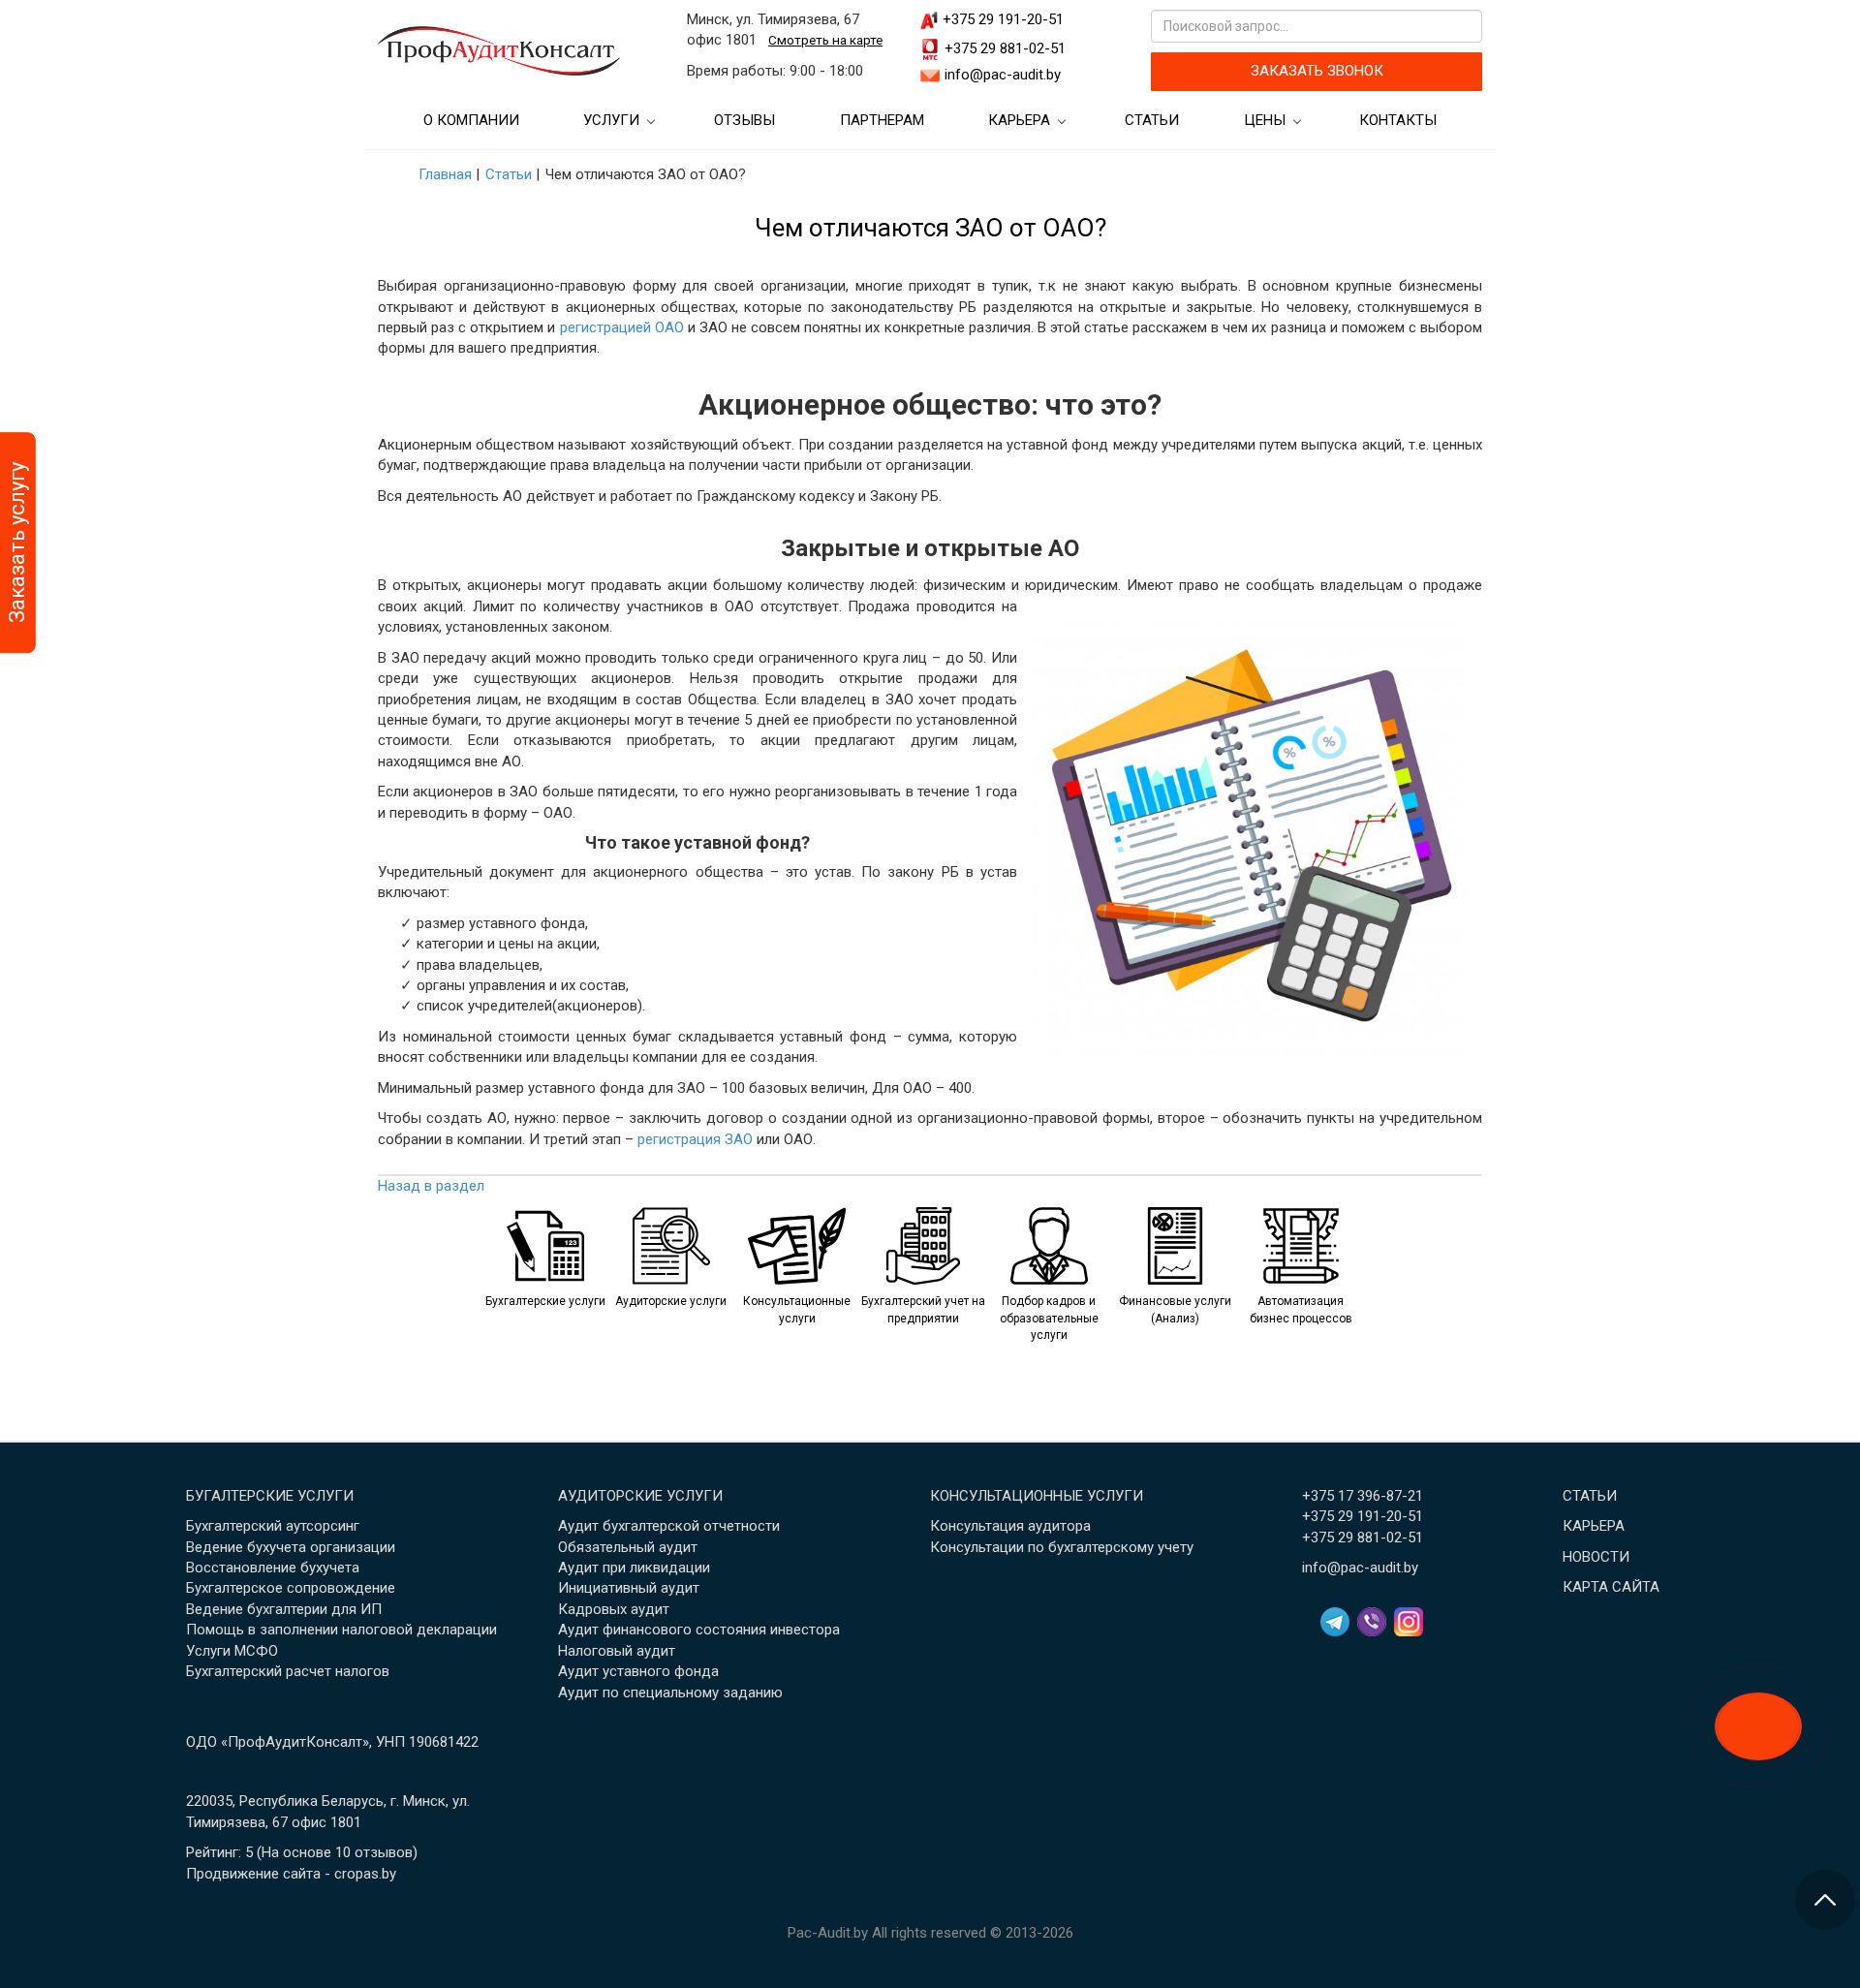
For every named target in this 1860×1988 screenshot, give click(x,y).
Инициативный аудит (629, 1588)
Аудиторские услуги (640, 1496)
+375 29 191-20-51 (1003, 19)
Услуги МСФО (232, 1651)
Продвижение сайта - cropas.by (291, 1874)
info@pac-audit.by (1003, 75)
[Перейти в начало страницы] (1825, 1900)
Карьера (1019, 120)
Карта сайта (1611, 1587)
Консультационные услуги (1037, 1496)
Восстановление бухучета (273, 1568)
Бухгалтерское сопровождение (291, 1588)
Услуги (611, 120)
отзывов (384, 1852)
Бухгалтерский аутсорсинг (273, 1526)
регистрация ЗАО (695, 1139)
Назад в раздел (431, 1186)
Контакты (1398, 120)
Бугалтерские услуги (270, 1496)
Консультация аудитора (1010, 1526)
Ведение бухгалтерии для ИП (284, 1609)
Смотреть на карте (825, 40)
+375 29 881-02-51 (1005, 48)
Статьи (1152, 120)
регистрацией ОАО (622, 327)
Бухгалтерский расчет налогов (288, 1671)
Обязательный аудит (628, 1547)
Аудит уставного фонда (638, 1671)
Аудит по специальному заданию (670, 1693)
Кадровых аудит (614, 1609)
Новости (1596, 1557)
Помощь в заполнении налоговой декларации (341, 1630)
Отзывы (744, 120)
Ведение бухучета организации (291, 1547)
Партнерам (882, 120)
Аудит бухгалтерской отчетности (669, 1526)
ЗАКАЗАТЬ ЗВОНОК (1317, 71)
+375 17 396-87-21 (1363, 1496)
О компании (471, 120)
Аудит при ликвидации (634, 1568)
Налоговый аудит (617, 1651)
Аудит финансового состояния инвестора (699, 1630)
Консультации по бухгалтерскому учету (1062, 1547)
